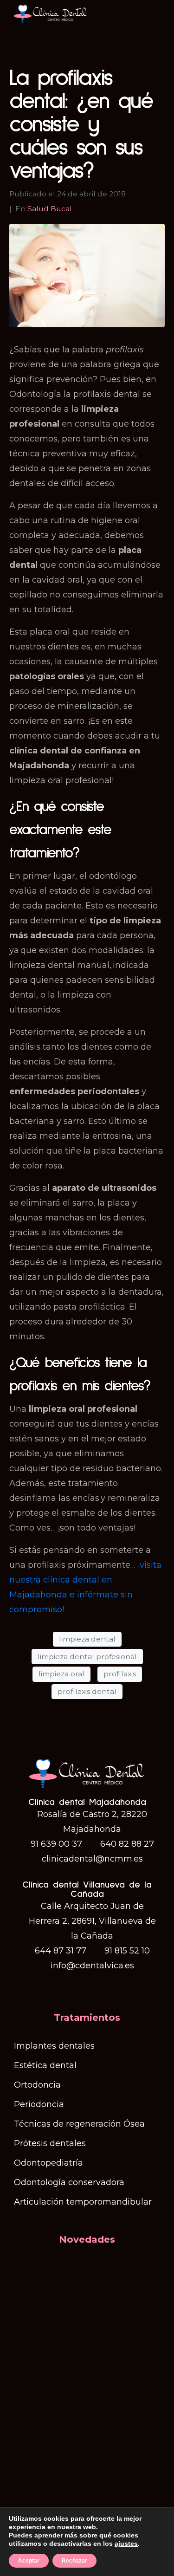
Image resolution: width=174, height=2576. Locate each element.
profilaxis (120, 1674)
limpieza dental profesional (87, 1657)
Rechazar (74, 2561)
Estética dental (45, 2065)
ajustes (126, 2544)
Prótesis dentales (50, 2143)
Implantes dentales (54, 2046)
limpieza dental (87, 1639)
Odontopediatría (48, 2163)
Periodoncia (39, 2104)
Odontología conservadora (69, 2182)
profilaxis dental (87, 1691)
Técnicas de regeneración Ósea (79, 2124)
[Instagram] (96, 1986)
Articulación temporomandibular (83, 2202)
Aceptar (29, 2561)
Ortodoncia (37, 2085)
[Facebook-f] (78, 1986)
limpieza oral (61, 1674)
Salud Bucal (50, 209)
